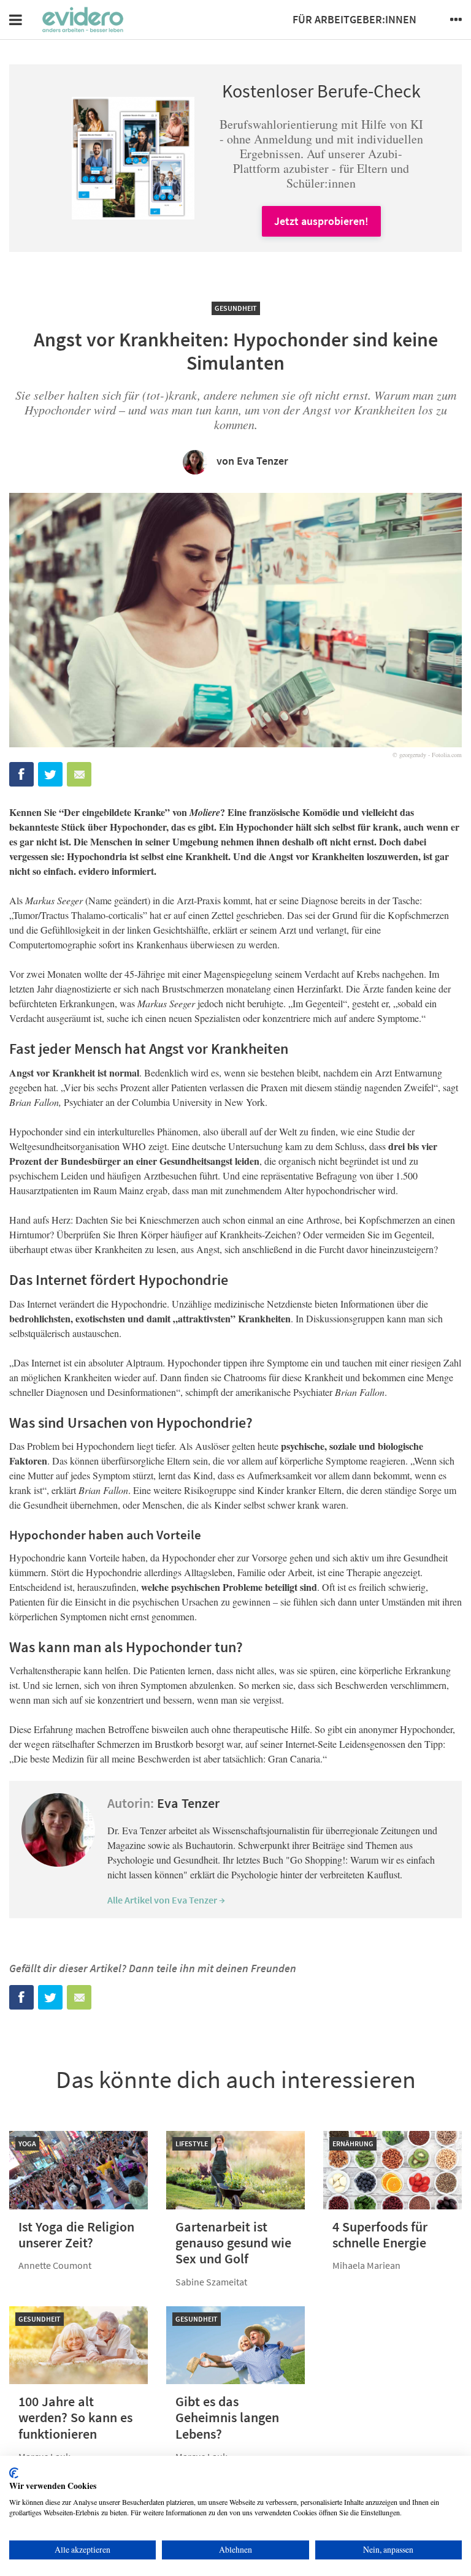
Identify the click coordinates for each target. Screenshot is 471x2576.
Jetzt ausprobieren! (321, 221)
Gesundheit (236, 308)
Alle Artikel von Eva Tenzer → (166, 1900)
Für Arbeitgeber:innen (354, 19)
